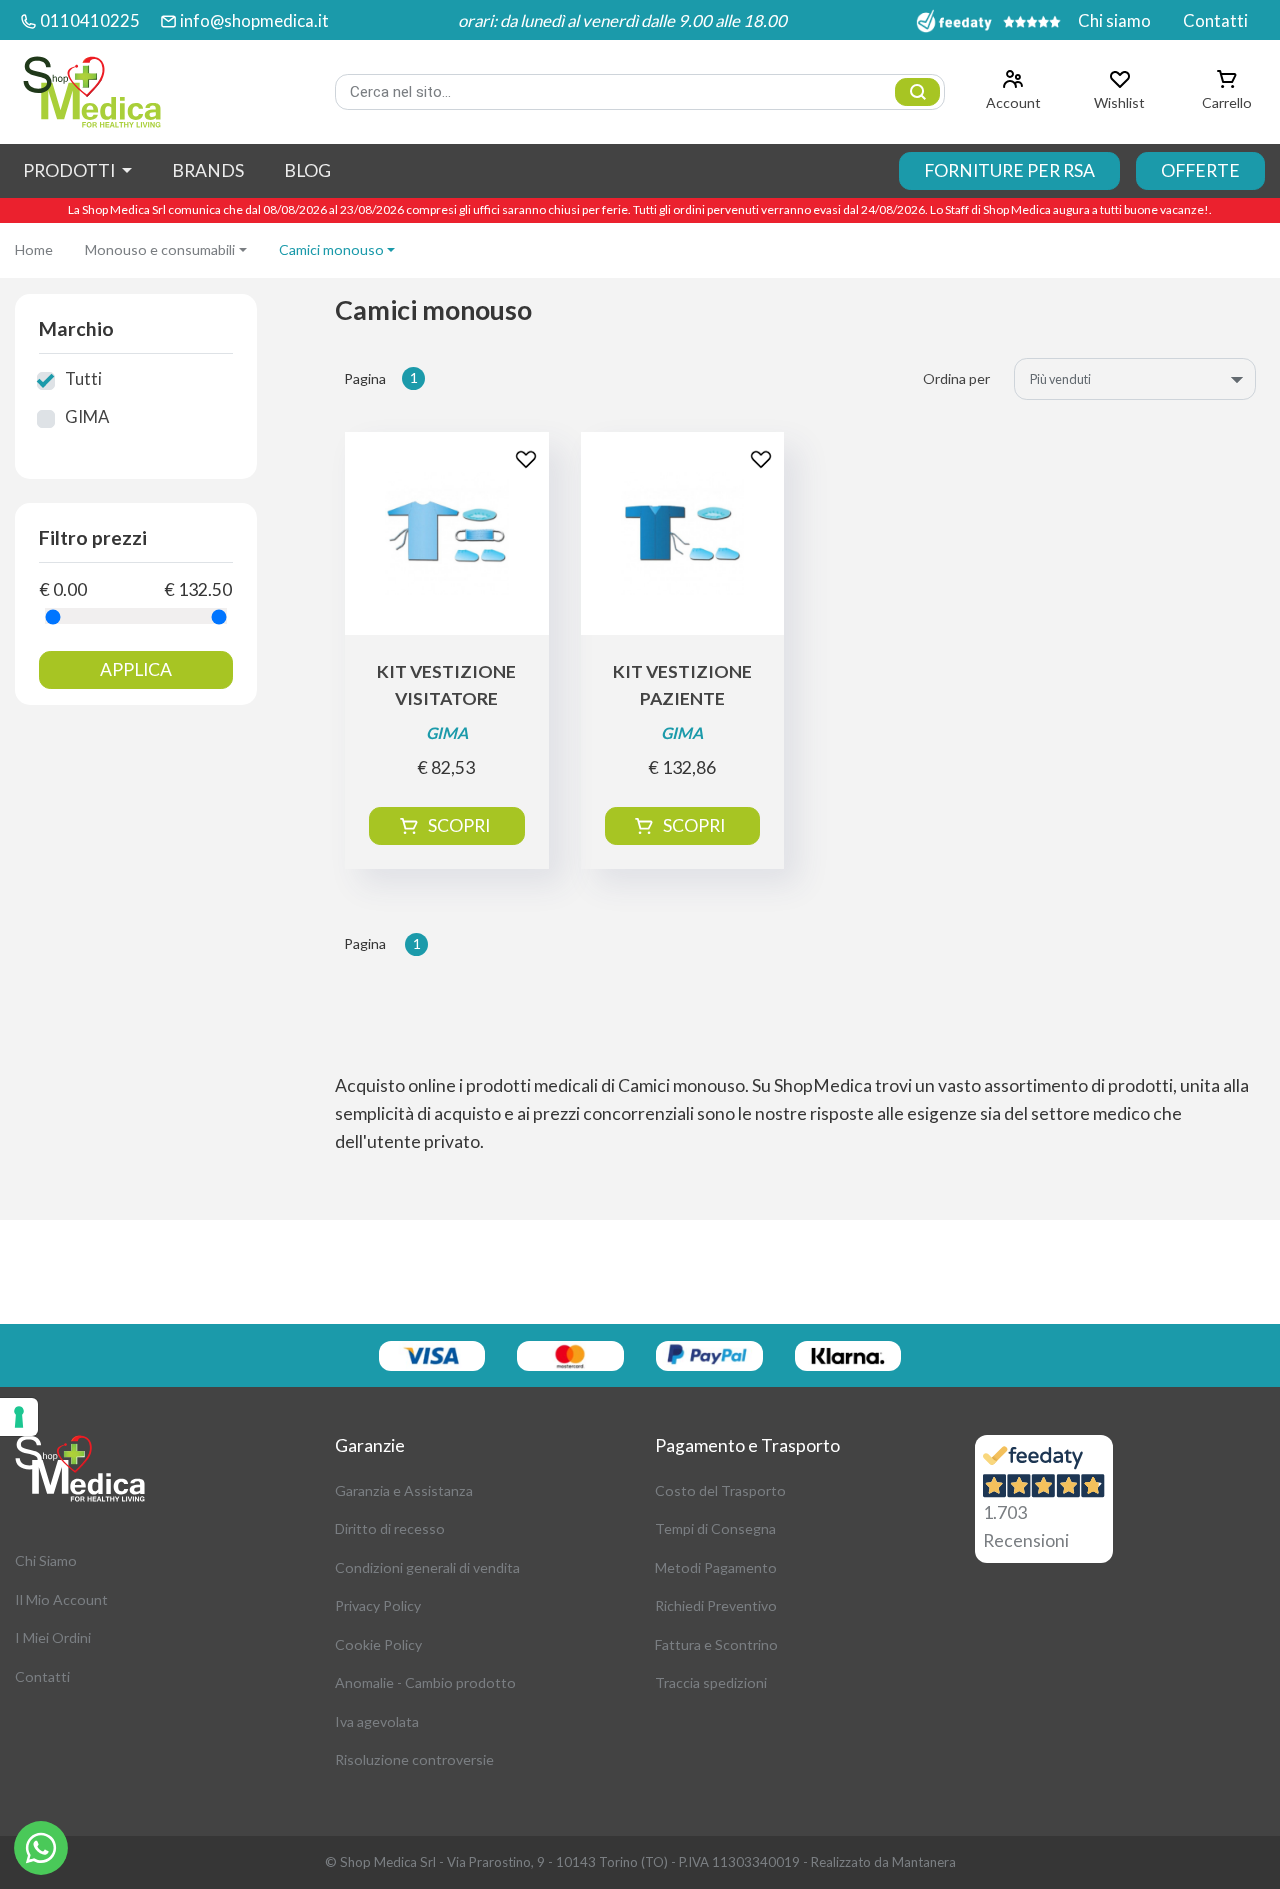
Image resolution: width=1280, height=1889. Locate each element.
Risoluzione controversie (414, 1759)
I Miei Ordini (53, 1637)
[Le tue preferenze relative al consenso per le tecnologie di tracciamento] (19, 1417)
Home (34, 249)
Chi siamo (1114, 20)
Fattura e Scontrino (716, 1644)
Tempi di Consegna (715, 1528)
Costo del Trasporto (720, 1490)
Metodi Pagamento (716, 1567)
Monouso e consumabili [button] (160, 249)
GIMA (87, 416)
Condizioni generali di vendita (427, 1567)
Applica (136, 669)
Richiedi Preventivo (716, 1605)
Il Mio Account (61, 1599)
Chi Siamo (46, 1560)
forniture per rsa (1009, 170)
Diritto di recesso (390, 1528)
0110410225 (90, 20)
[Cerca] (917, 92)
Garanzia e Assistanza (404, 1490)
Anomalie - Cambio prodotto (425, 1682)
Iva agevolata (377, 1721)
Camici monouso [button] (331, 249)
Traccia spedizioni (711, 1682)
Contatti (1215, 20)
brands (208, 170)
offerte (1200, 170)
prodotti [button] (70, 170)
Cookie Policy (378, 1644)
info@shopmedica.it (254, 20)
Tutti (83, 378)
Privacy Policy (378, 1605)
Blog (307, 170)
